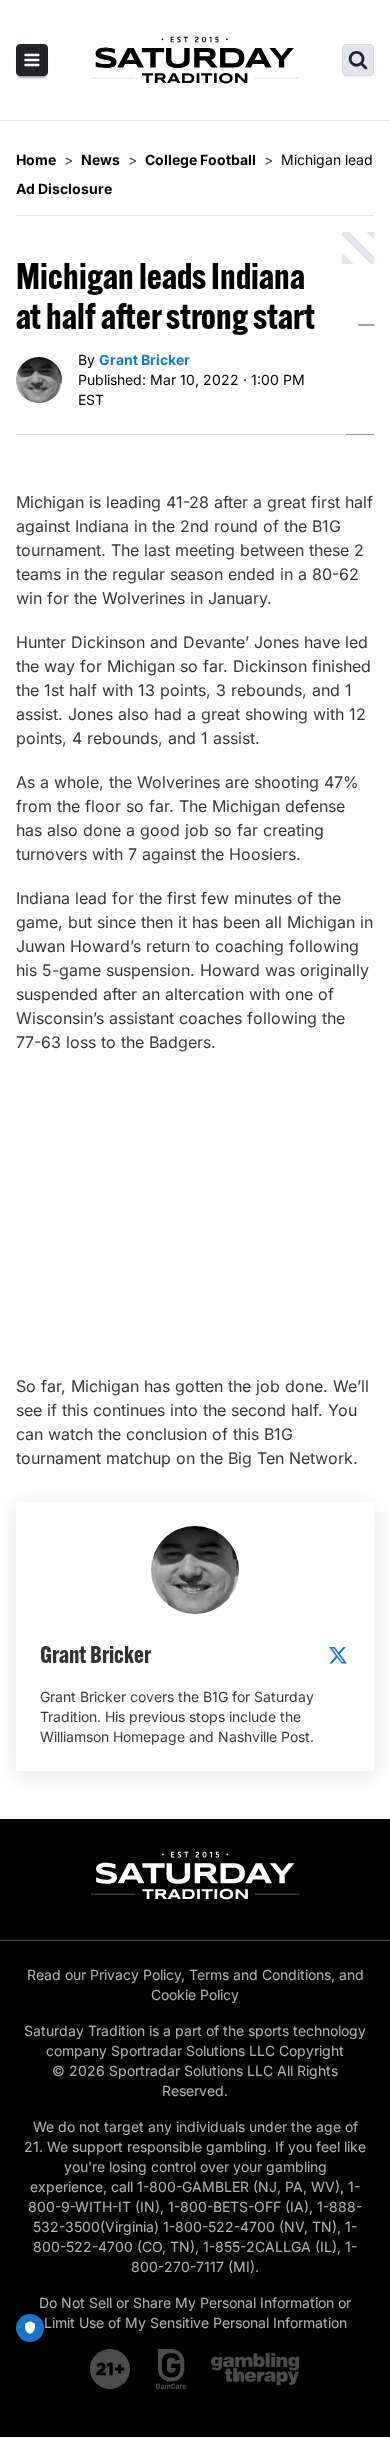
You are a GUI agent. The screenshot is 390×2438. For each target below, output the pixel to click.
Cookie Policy (195, 1994)
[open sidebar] (32, 60)
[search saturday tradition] (358, 60)
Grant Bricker (144, 359)
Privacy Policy (135, 1974)
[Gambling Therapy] (255, 2369)
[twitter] (338, 1655)
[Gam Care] (171, 2369)
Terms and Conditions (260, 1974)
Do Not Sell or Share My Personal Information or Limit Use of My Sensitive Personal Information (195, 2312)
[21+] (111, 2369)
